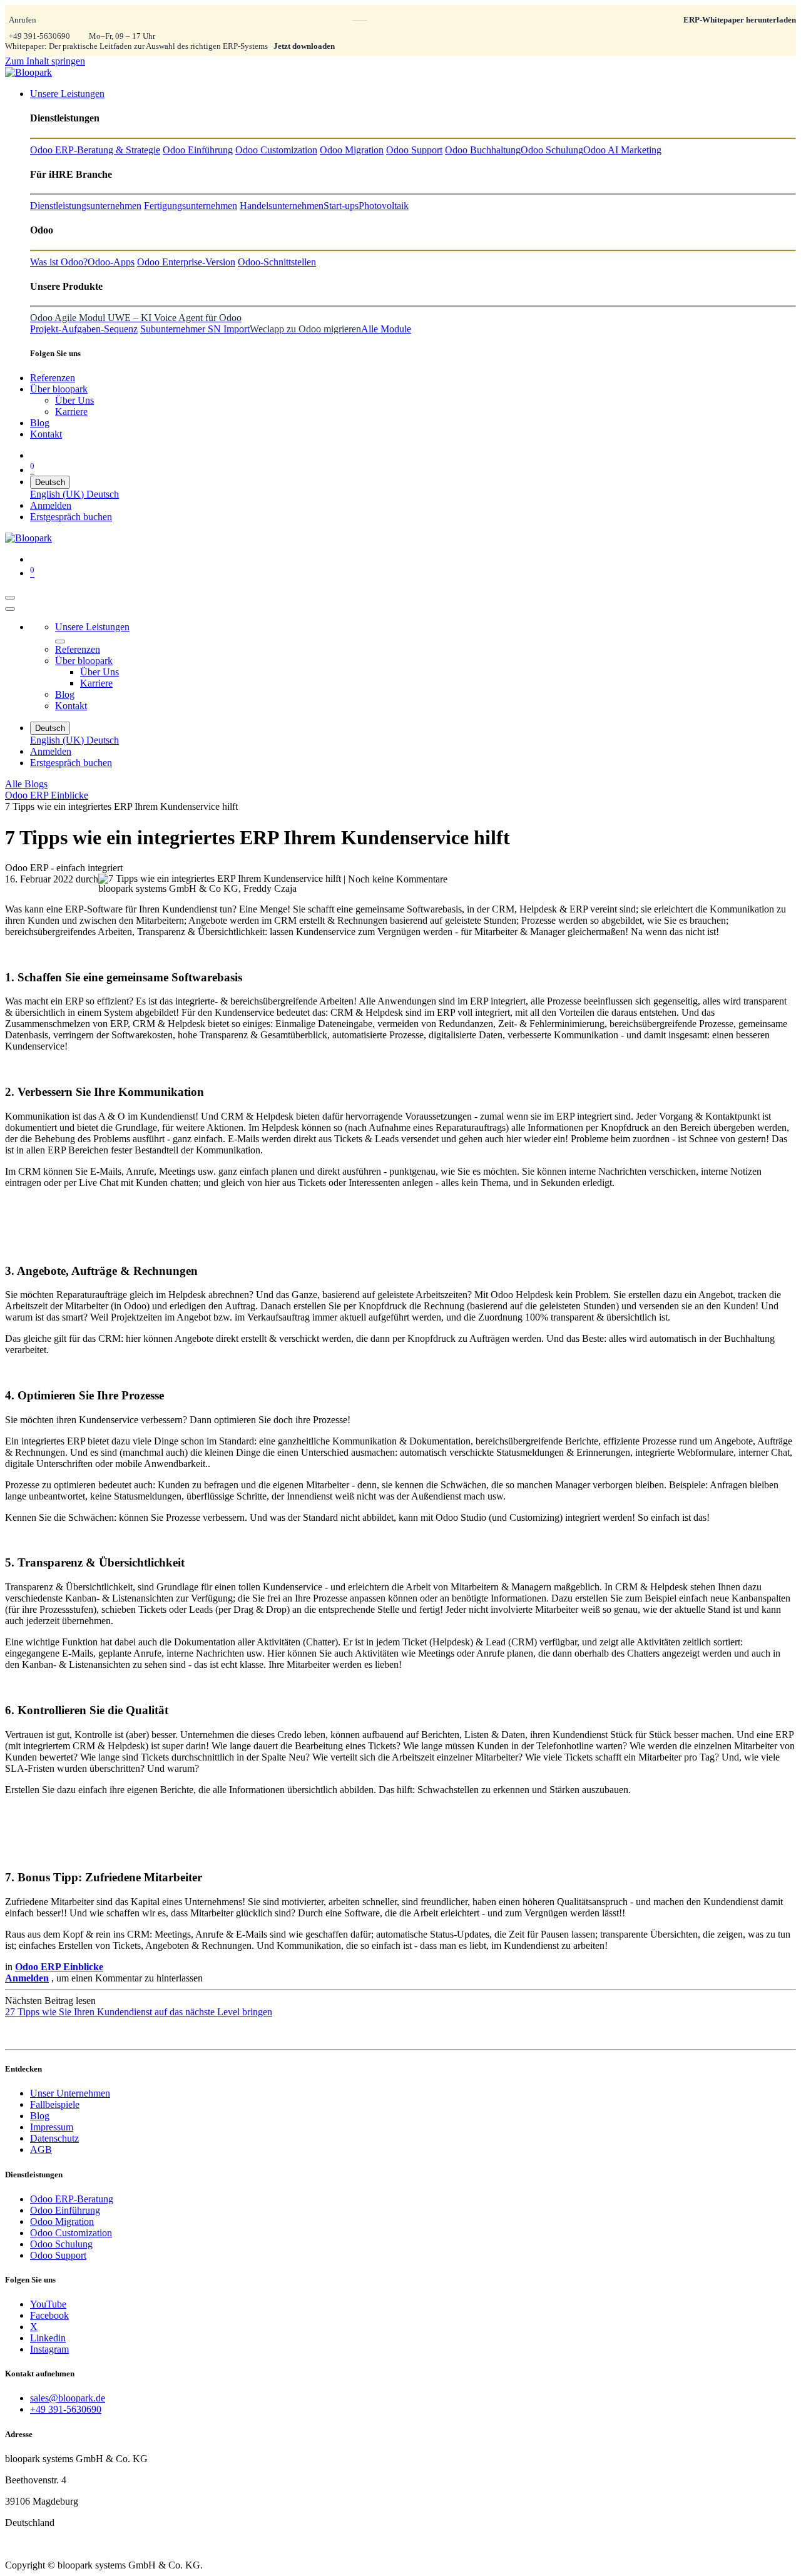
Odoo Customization (71, 2233)
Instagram (49, 2349)
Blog (40, 2116)
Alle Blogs (26, 784)
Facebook (49, 2315)
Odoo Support (58, 2255)
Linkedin (48, 2338)
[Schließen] (10, 609)
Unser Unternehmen (70, 2093)
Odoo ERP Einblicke (47, 795)
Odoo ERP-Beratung (72, 2199)
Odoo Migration (62, 2221)
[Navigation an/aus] (10, 598)
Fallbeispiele (55, 2104)
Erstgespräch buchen (71, 517)
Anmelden (51, 505)
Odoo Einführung (65, 2210)
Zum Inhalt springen (45, 61)
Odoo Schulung (61, 2244)
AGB (41, 2149)
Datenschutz (54, 2138)
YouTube (48, 2304)
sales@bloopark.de (68, 2398)
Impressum (52, 2127)
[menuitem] (67, 94)
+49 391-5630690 (39, 36)
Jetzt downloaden (304, 46)
